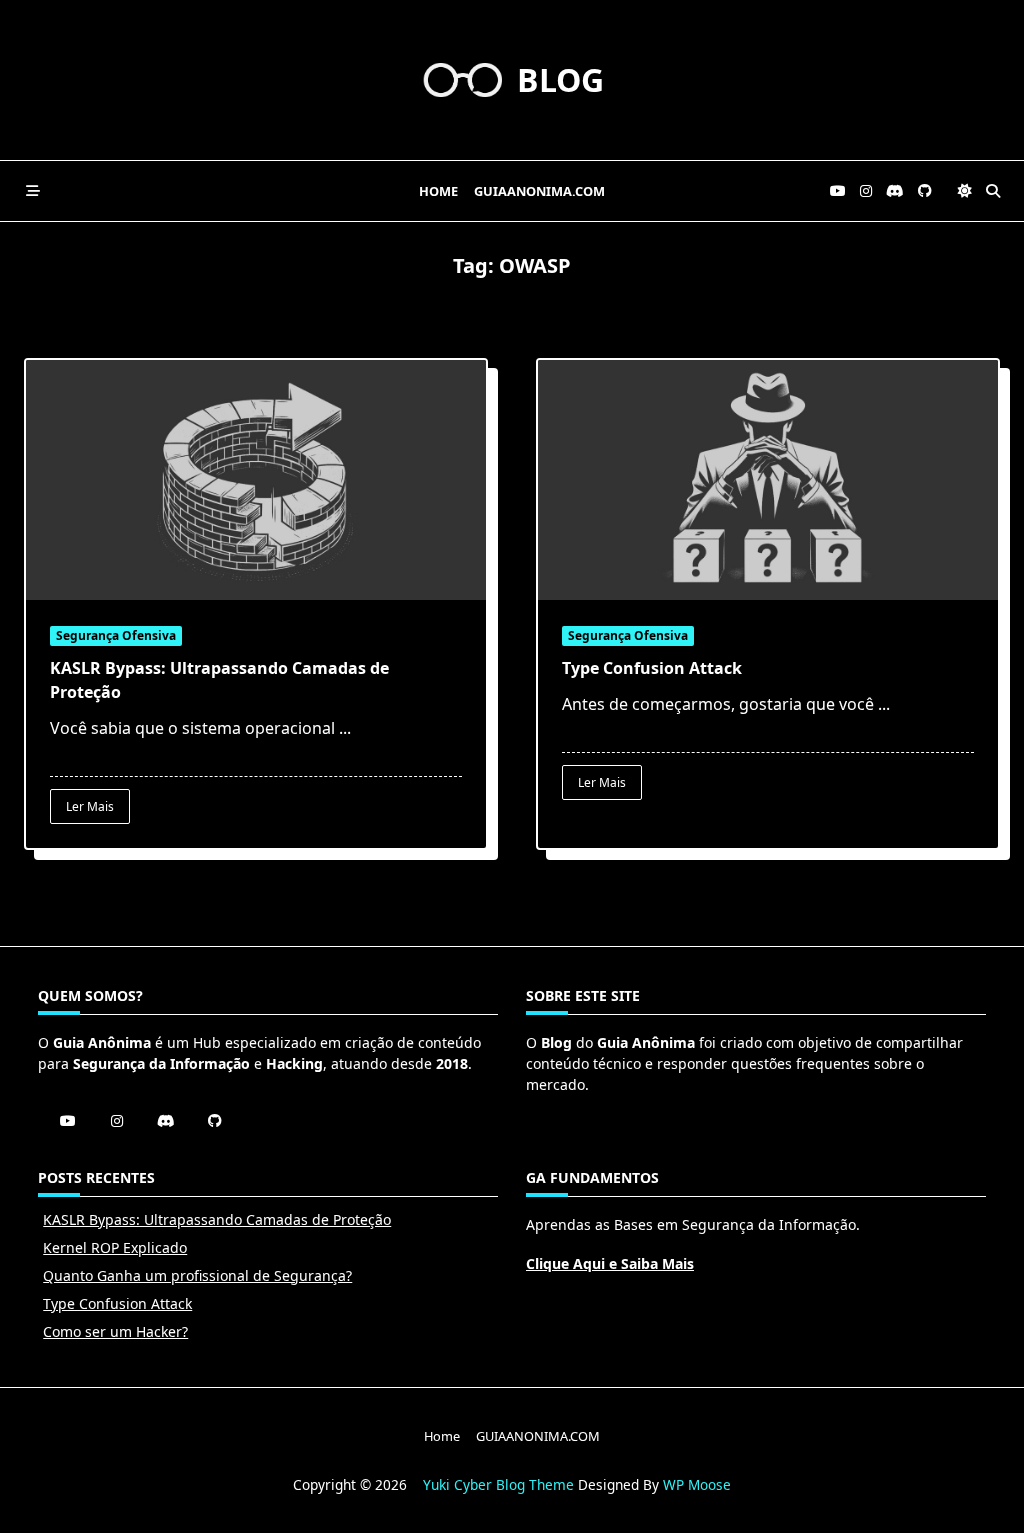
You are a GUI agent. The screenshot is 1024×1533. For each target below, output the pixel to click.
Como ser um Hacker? (115, 1331)
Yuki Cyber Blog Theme (498, 1484)
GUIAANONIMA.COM (539, 191)
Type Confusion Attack (652, 668)
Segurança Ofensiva (116, 635)
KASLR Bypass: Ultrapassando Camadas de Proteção (217, 1219)
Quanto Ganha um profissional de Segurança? (197, 1275)
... (345, 728)
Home (438, 191)
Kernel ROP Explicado (115, 1247)
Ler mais (90, 806)
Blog (560, 79)
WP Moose (697, 1484)
